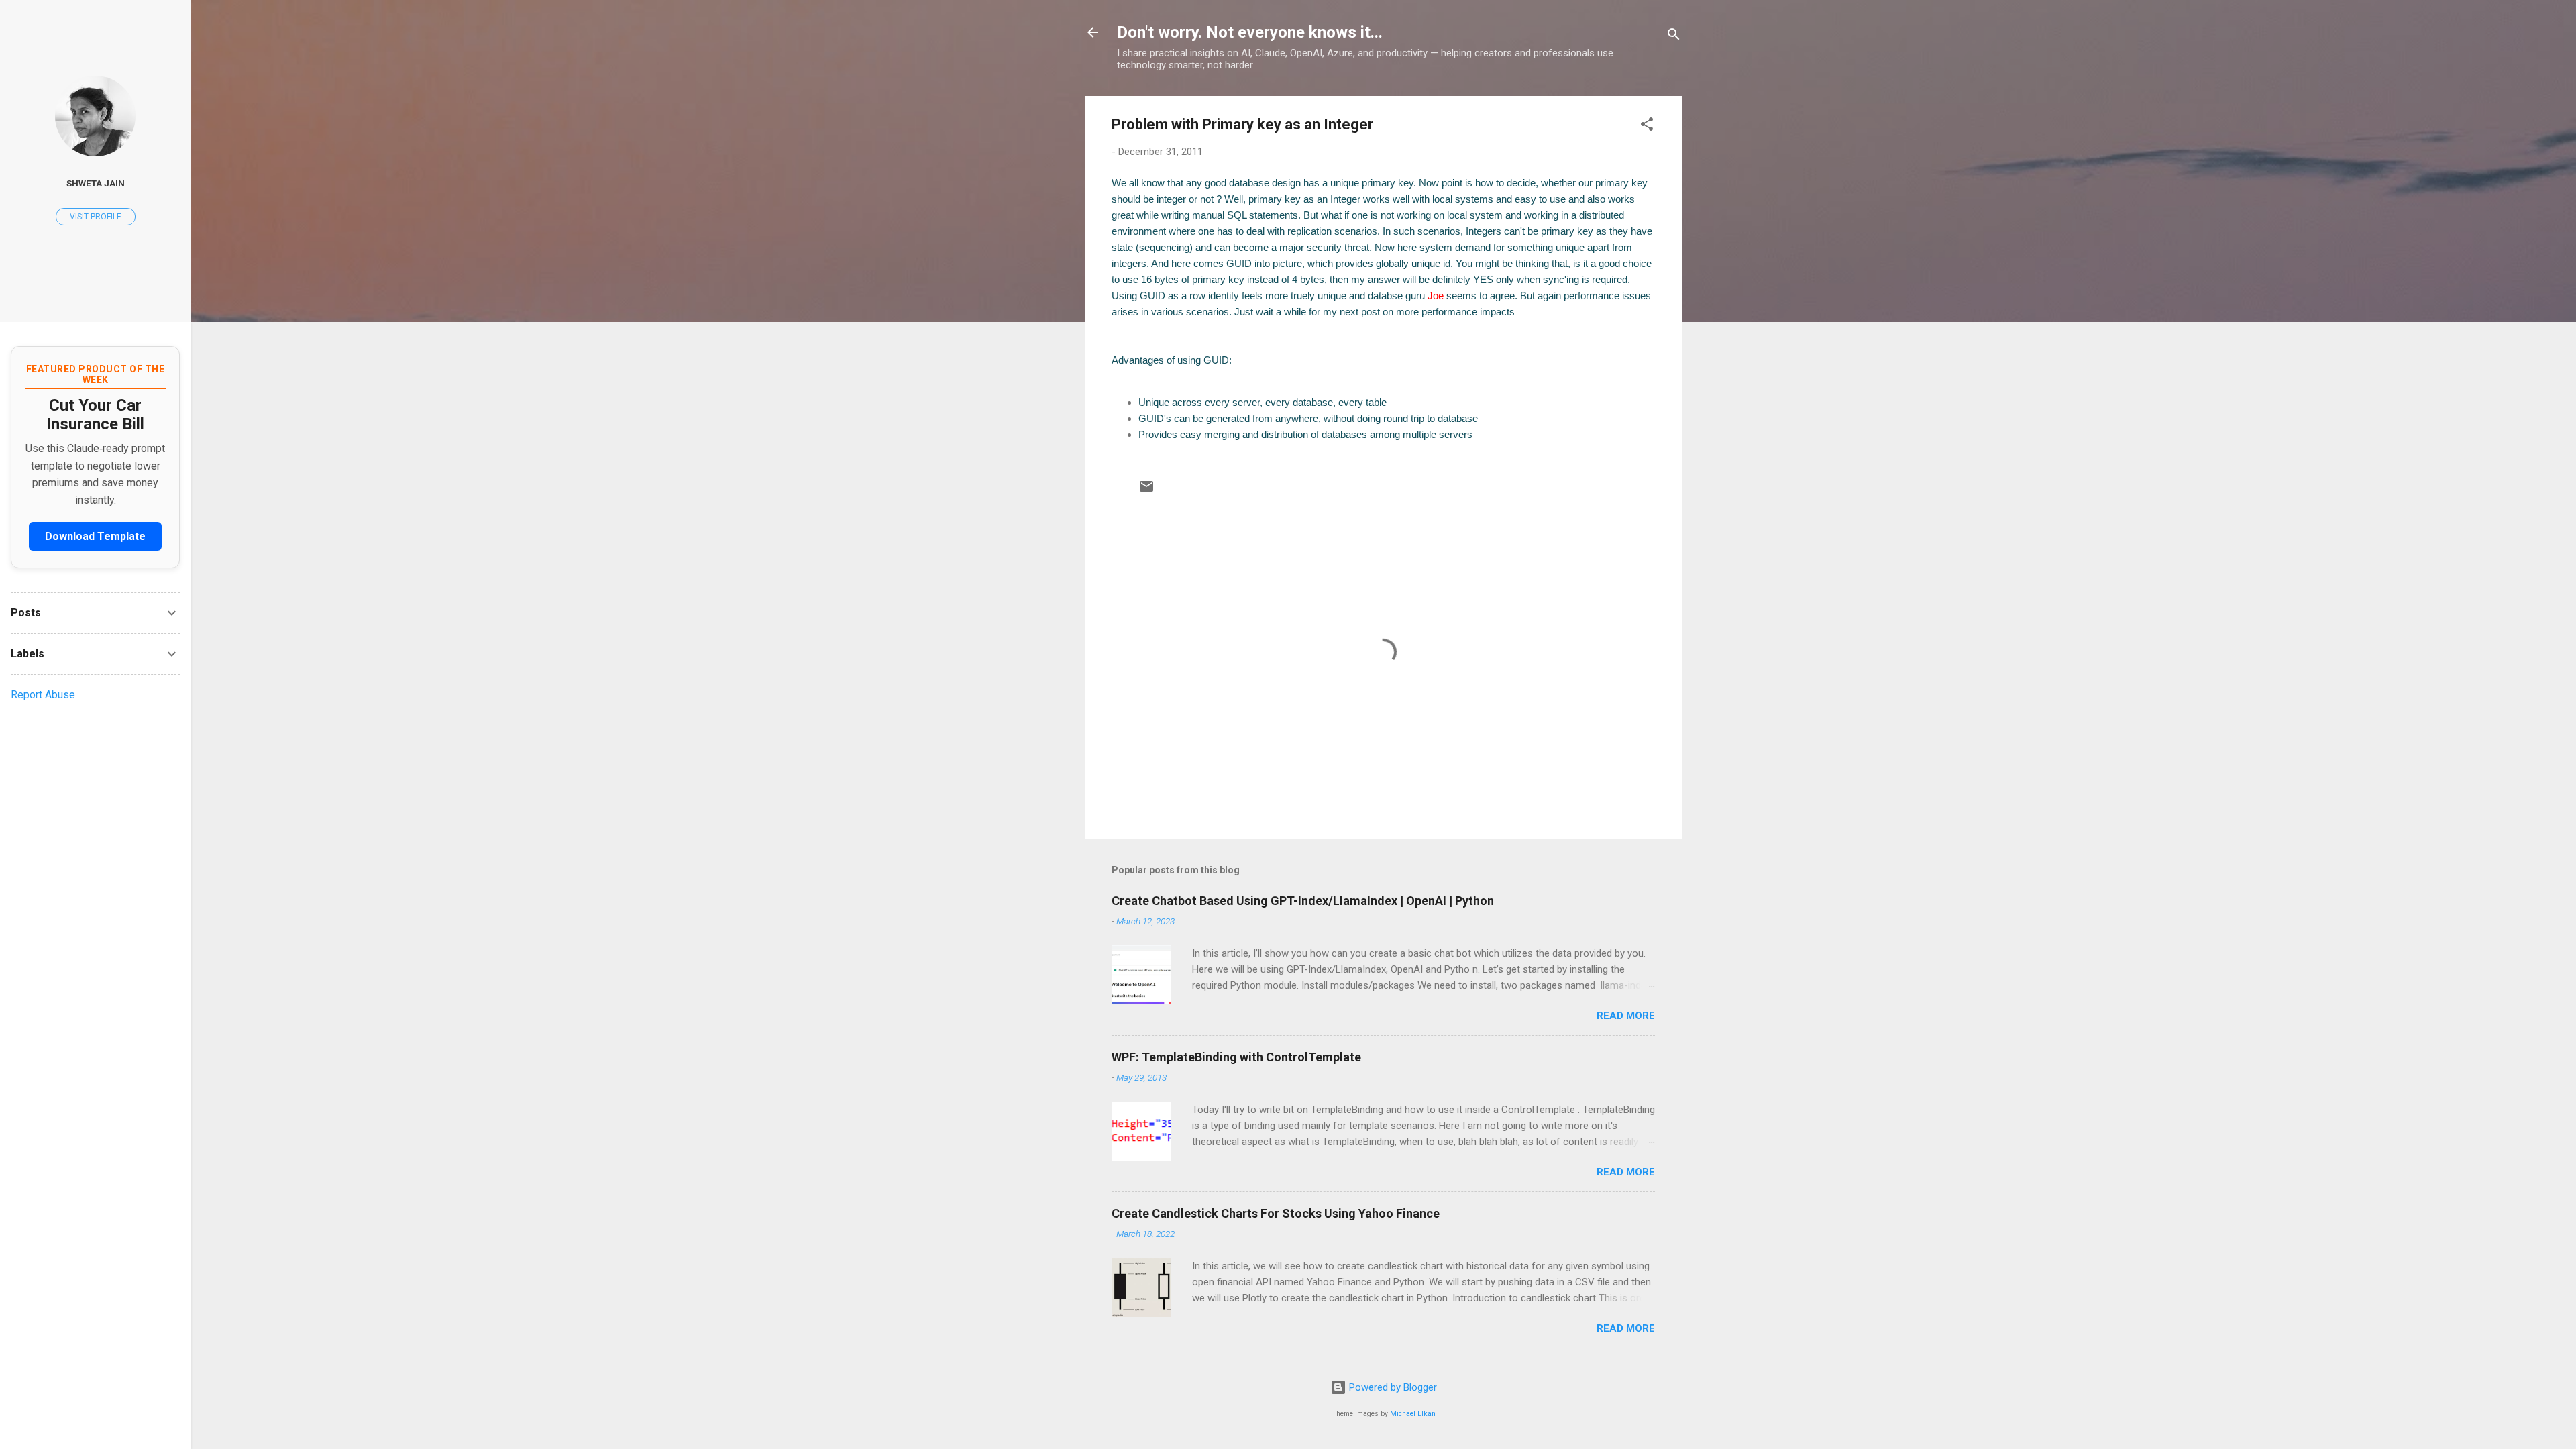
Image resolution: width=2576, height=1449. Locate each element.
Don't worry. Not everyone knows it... (1250, 32)
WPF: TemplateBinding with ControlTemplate (1236, 1057)
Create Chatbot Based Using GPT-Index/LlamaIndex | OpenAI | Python (1303, 901)
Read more (1626, 1016)
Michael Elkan (1413, 1414)
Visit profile (96, 217)
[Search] (1674, 37)
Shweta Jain (96, 183)
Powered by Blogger (1392, 1387)
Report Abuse (43, 695)
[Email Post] (1146, 491)
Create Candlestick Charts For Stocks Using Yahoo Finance (1276, 1213)
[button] (1647, 126)
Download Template (95, 536)
